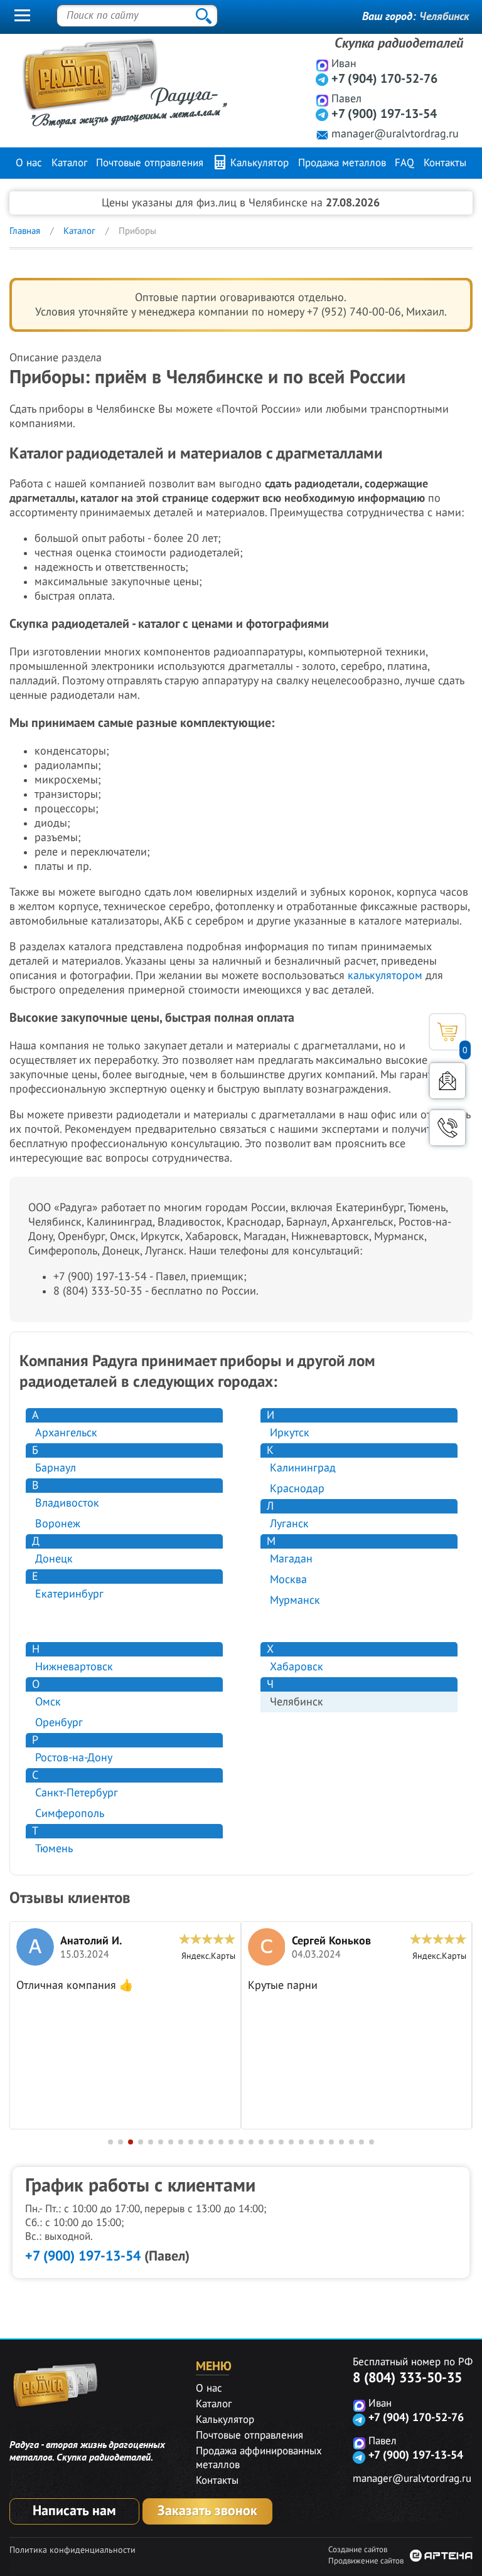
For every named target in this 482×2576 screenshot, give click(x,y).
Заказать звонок (207, 2511)
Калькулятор (258, 163)
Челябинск (444, 17)
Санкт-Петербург (77, 1793)
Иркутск (290, 1433)
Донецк (54, 1559)
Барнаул (56, 1468)
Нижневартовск (74, 1667)
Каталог (69, 163)
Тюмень (54, 1849)
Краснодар (297, 1489)
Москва (288, 1580)
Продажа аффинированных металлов (259, 2458)
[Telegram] (322, 79)
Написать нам (74, 2511)
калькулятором (385, 976)
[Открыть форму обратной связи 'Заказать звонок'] (447, 1128)
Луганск (289, 1524)
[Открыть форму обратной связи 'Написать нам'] (447, 1081)
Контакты (445, 163)
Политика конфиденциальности (72, 2550)
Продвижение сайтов (366, 2561)
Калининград (303, 1468)
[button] (110, 2142)
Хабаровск (297, 1667)
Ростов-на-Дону (74, 1758)
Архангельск (66, 1433)
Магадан (291, 1559)
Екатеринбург (69, 1594)
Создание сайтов (358, 2550)
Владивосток (67, 1503)
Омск (48, 1702)
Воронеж (58, 1524)
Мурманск (295, 1600)
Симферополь (70, 1814)
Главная (25, 231)
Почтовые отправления (150, 163)
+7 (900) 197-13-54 (384, 114)
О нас (29, 163)
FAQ (404, 163)
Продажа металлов (342, 163)
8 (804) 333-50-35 (407, 2378)
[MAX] (322, 65)
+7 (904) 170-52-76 (384, 79)
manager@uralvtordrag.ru (395, 134)
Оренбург (59, 1723)
